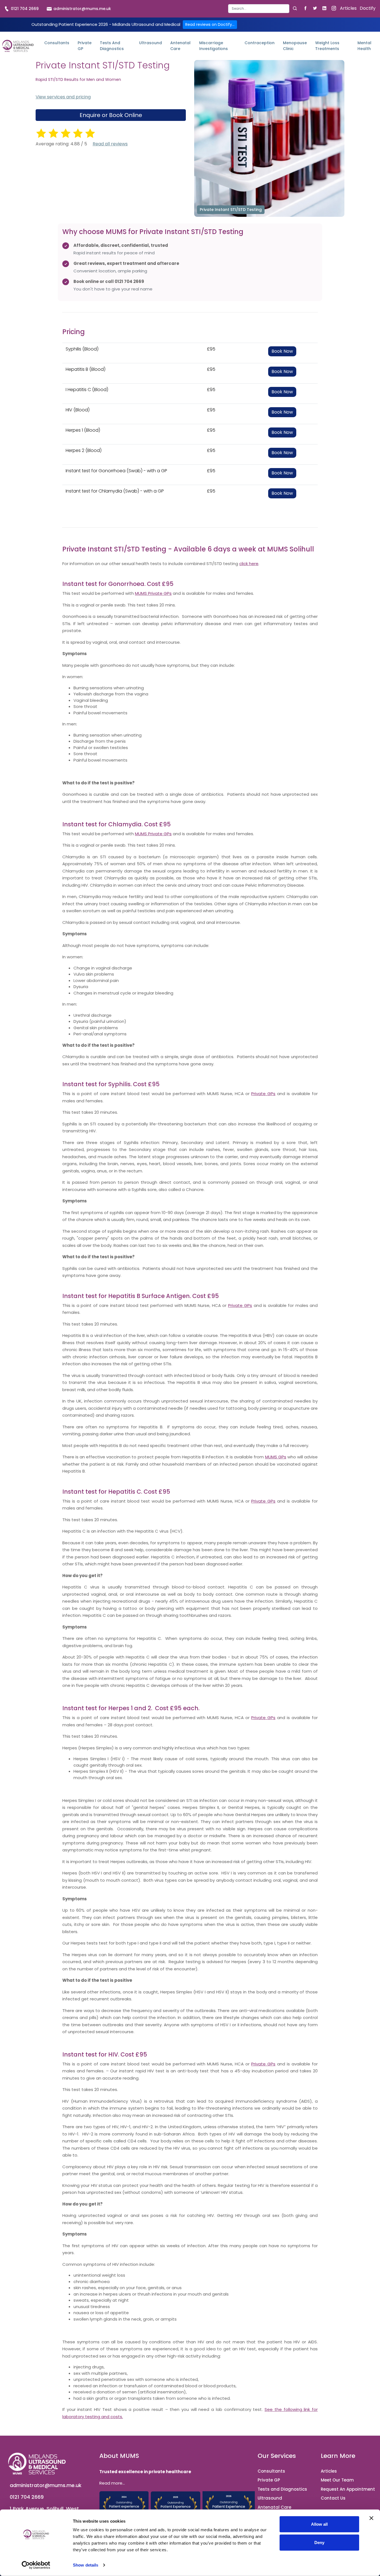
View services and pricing (63, 97)
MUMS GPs (276, 1457)
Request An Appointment (348, 2489)
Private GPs (263, 1094)
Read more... (112, 2483)
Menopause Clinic (295, 46)
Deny (319, 2542)
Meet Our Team (337, 2480)
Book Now (282, 351)
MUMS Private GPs (153, 593)
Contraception (260, 43)
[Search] (295, 8)
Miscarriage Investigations (214, 46)
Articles (348, 8)
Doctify (368, 8)
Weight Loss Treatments (327, 46)
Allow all (319, 2524)
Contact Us (333, 2498)
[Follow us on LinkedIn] (324, 8)
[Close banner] (371, 2518)
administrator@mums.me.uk (82, 9)
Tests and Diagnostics (112, 46)
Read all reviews (110, 144)
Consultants (57, 43)
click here (249, 564)
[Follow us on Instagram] (334, 8)
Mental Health (364, 46)
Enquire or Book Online (111, 115)
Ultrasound (150, 43)
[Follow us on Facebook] (305, 8)
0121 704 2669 (24, 9)
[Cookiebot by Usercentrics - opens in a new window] (36, 2565)
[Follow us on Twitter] (315, 8)
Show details (86, 2565)
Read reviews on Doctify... (210, 24)
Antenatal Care (180, 46)
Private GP (85, 46)
